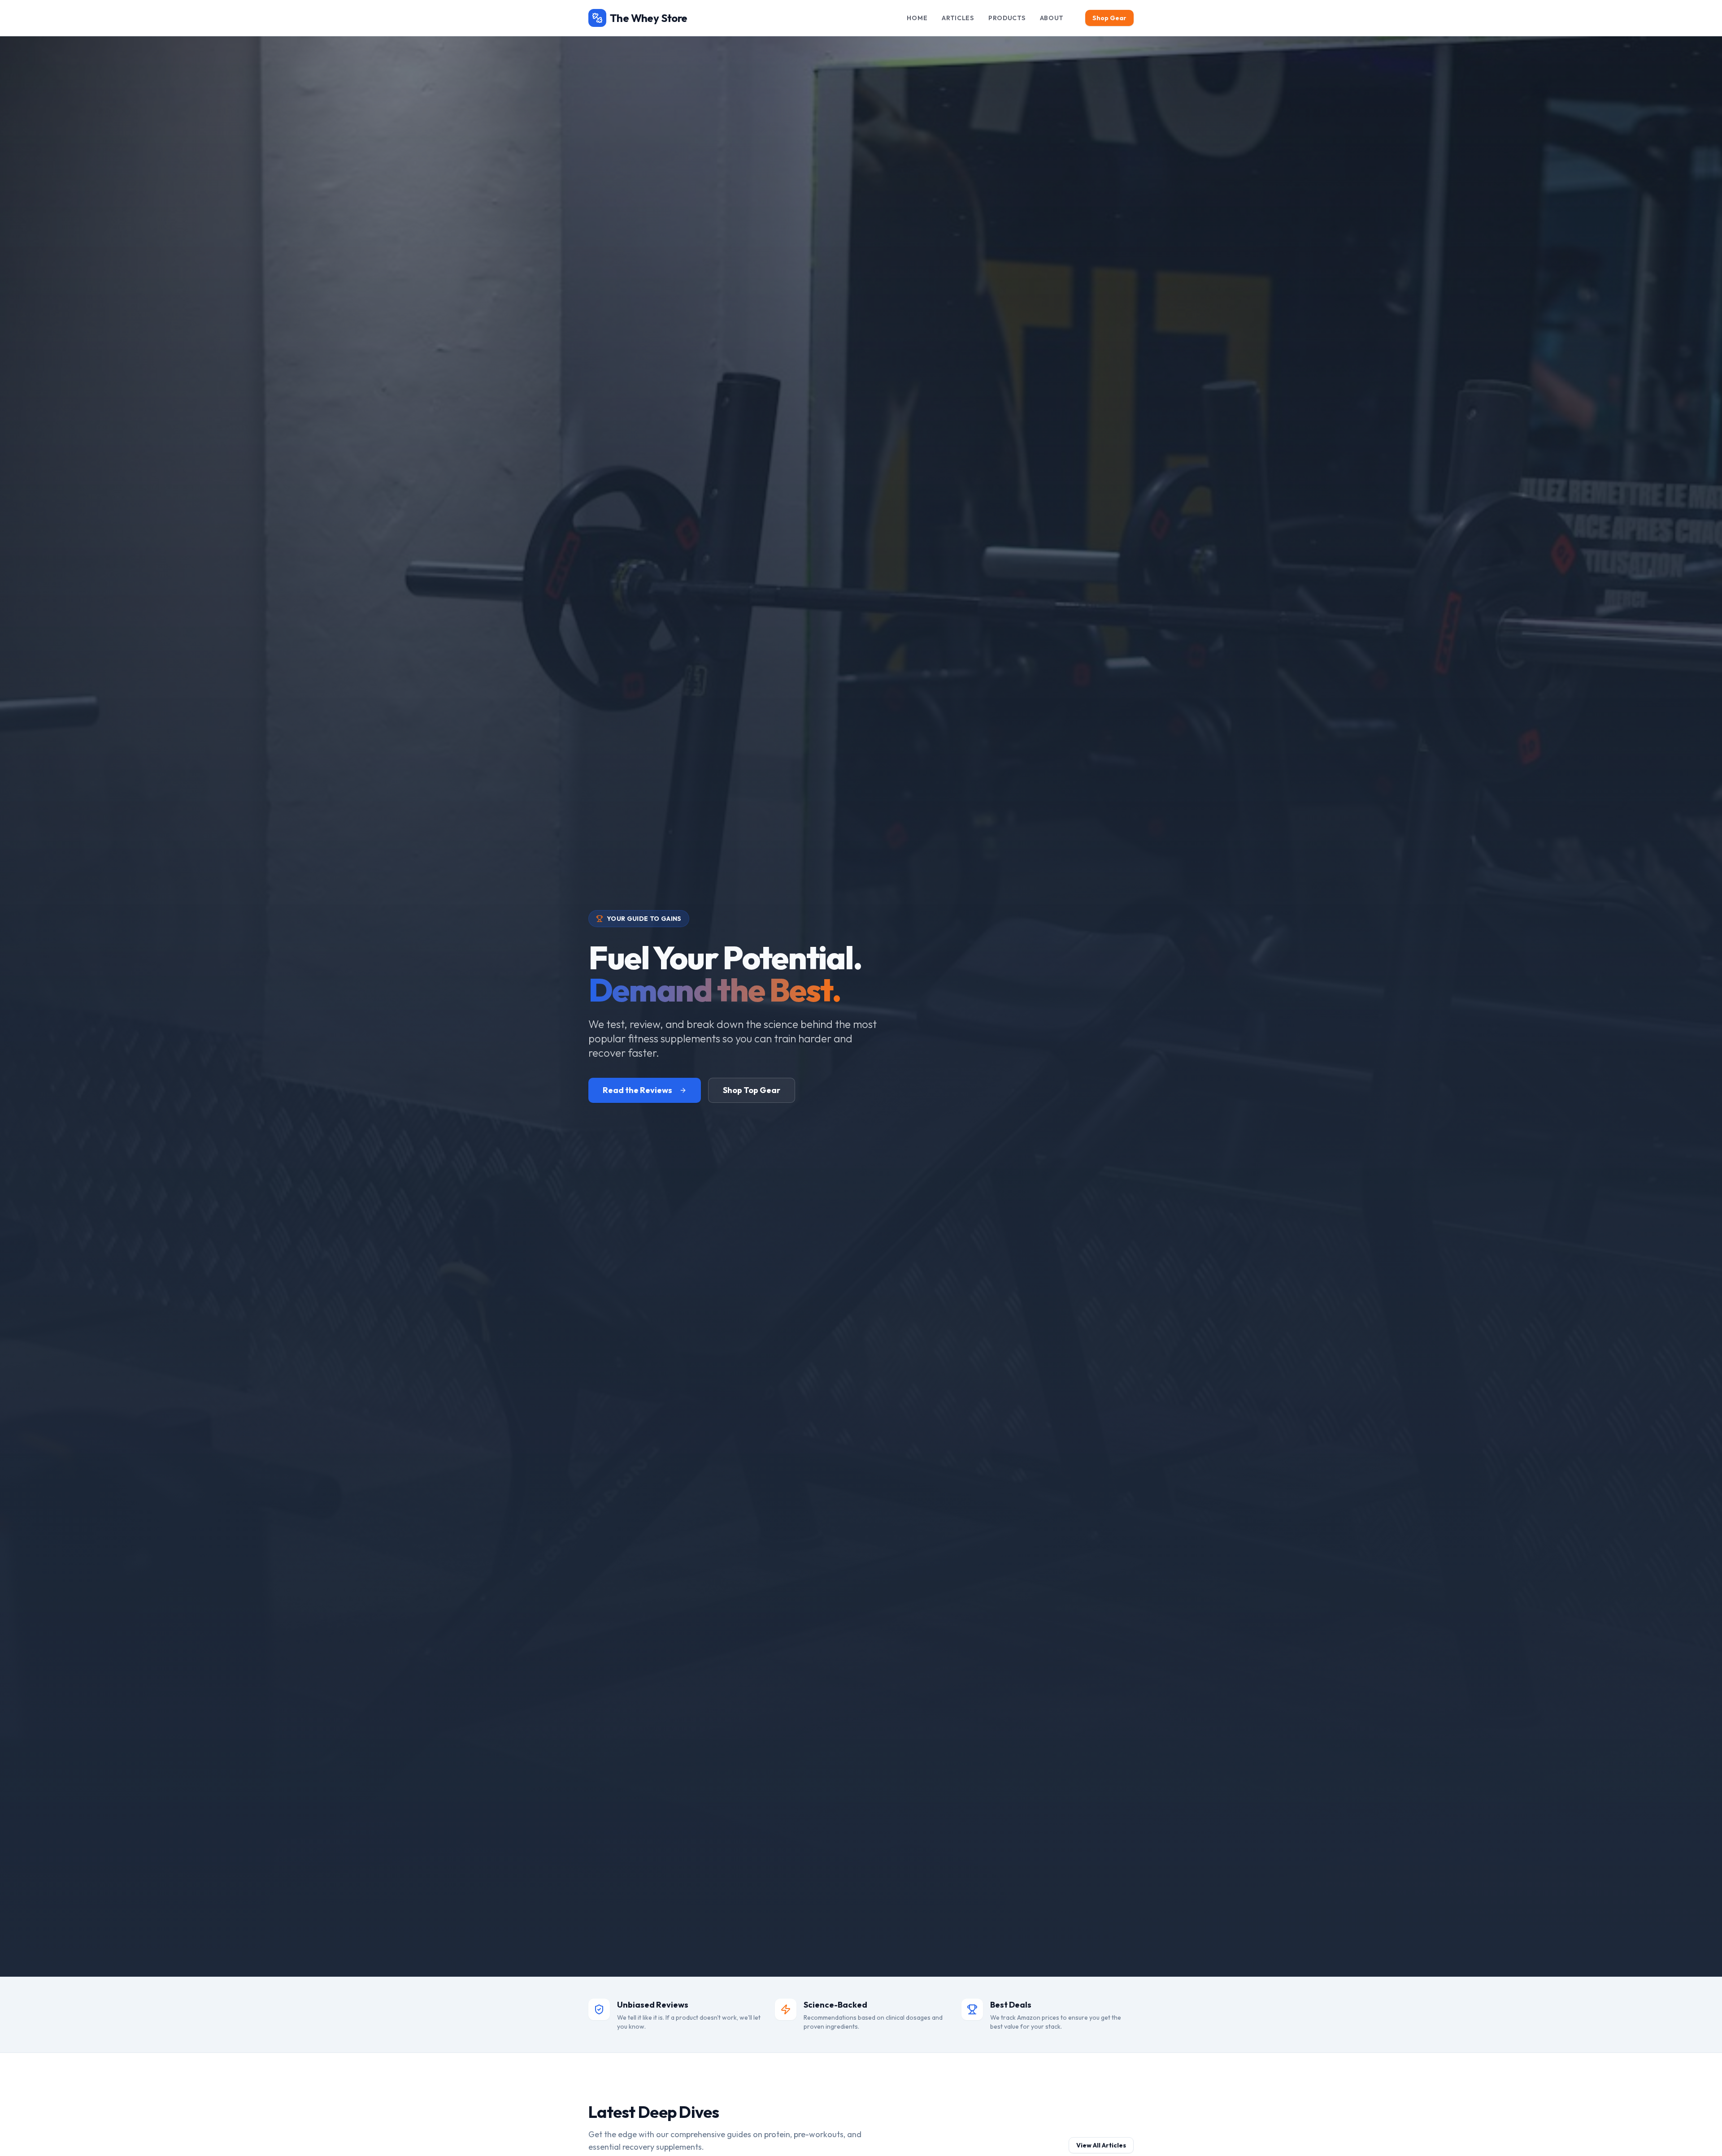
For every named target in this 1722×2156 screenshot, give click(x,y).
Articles (958, 18)
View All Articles (1101, 2145)
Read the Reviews (637, 1090)
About (1052, 18)
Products (1007, 18)
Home (917, 18)
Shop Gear (1109, 18)
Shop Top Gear (752, 1090)
